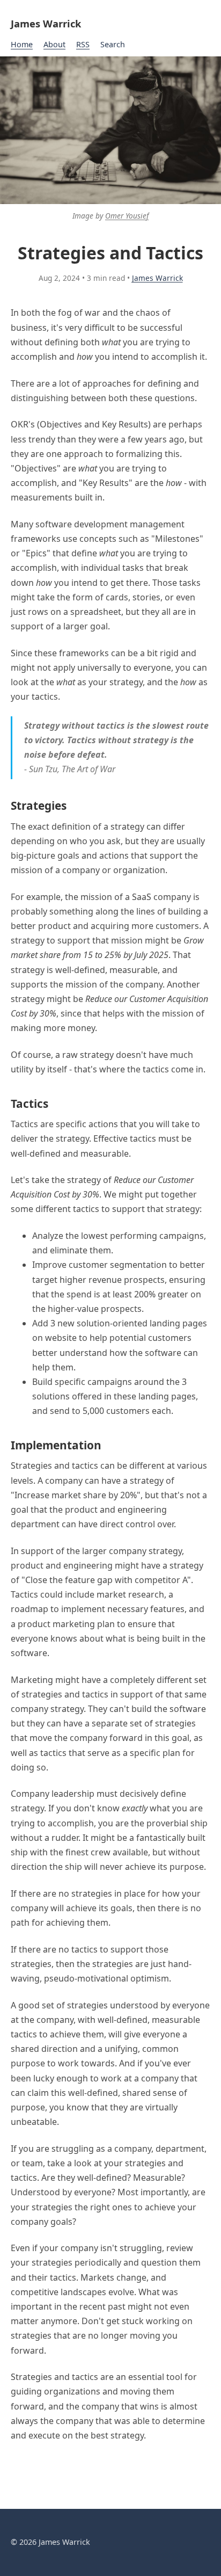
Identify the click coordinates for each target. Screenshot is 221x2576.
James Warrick (46, 23)
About (54, 44)
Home (22, 44)
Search (113, 44)
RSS (83, 44)
